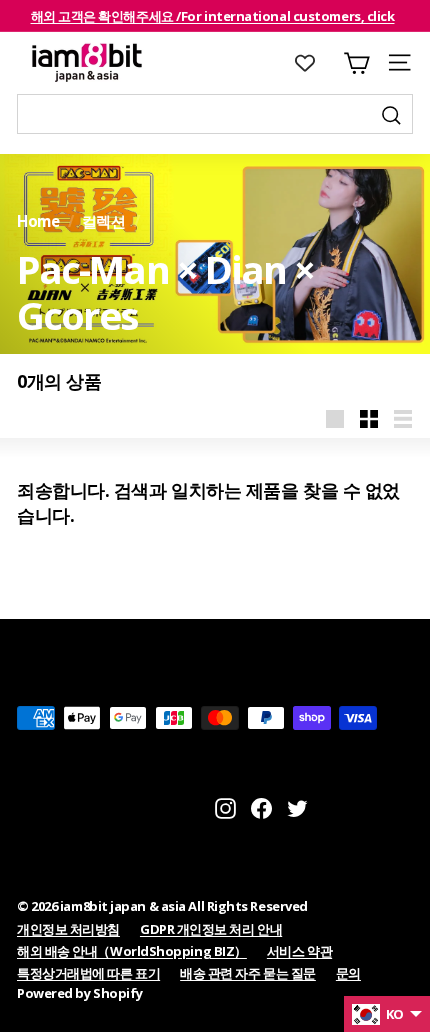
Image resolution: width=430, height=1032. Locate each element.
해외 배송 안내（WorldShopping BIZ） (132, 951)
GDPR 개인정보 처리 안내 (211, 929)
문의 (348, 973)
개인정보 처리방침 (68, 929)
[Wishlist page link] (315, 63)
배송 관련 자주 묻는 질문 (248, 973)
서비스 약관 (299, 951)
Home (38, 221)
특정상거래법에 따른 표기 (88, 973)
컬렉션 (104, 221)
